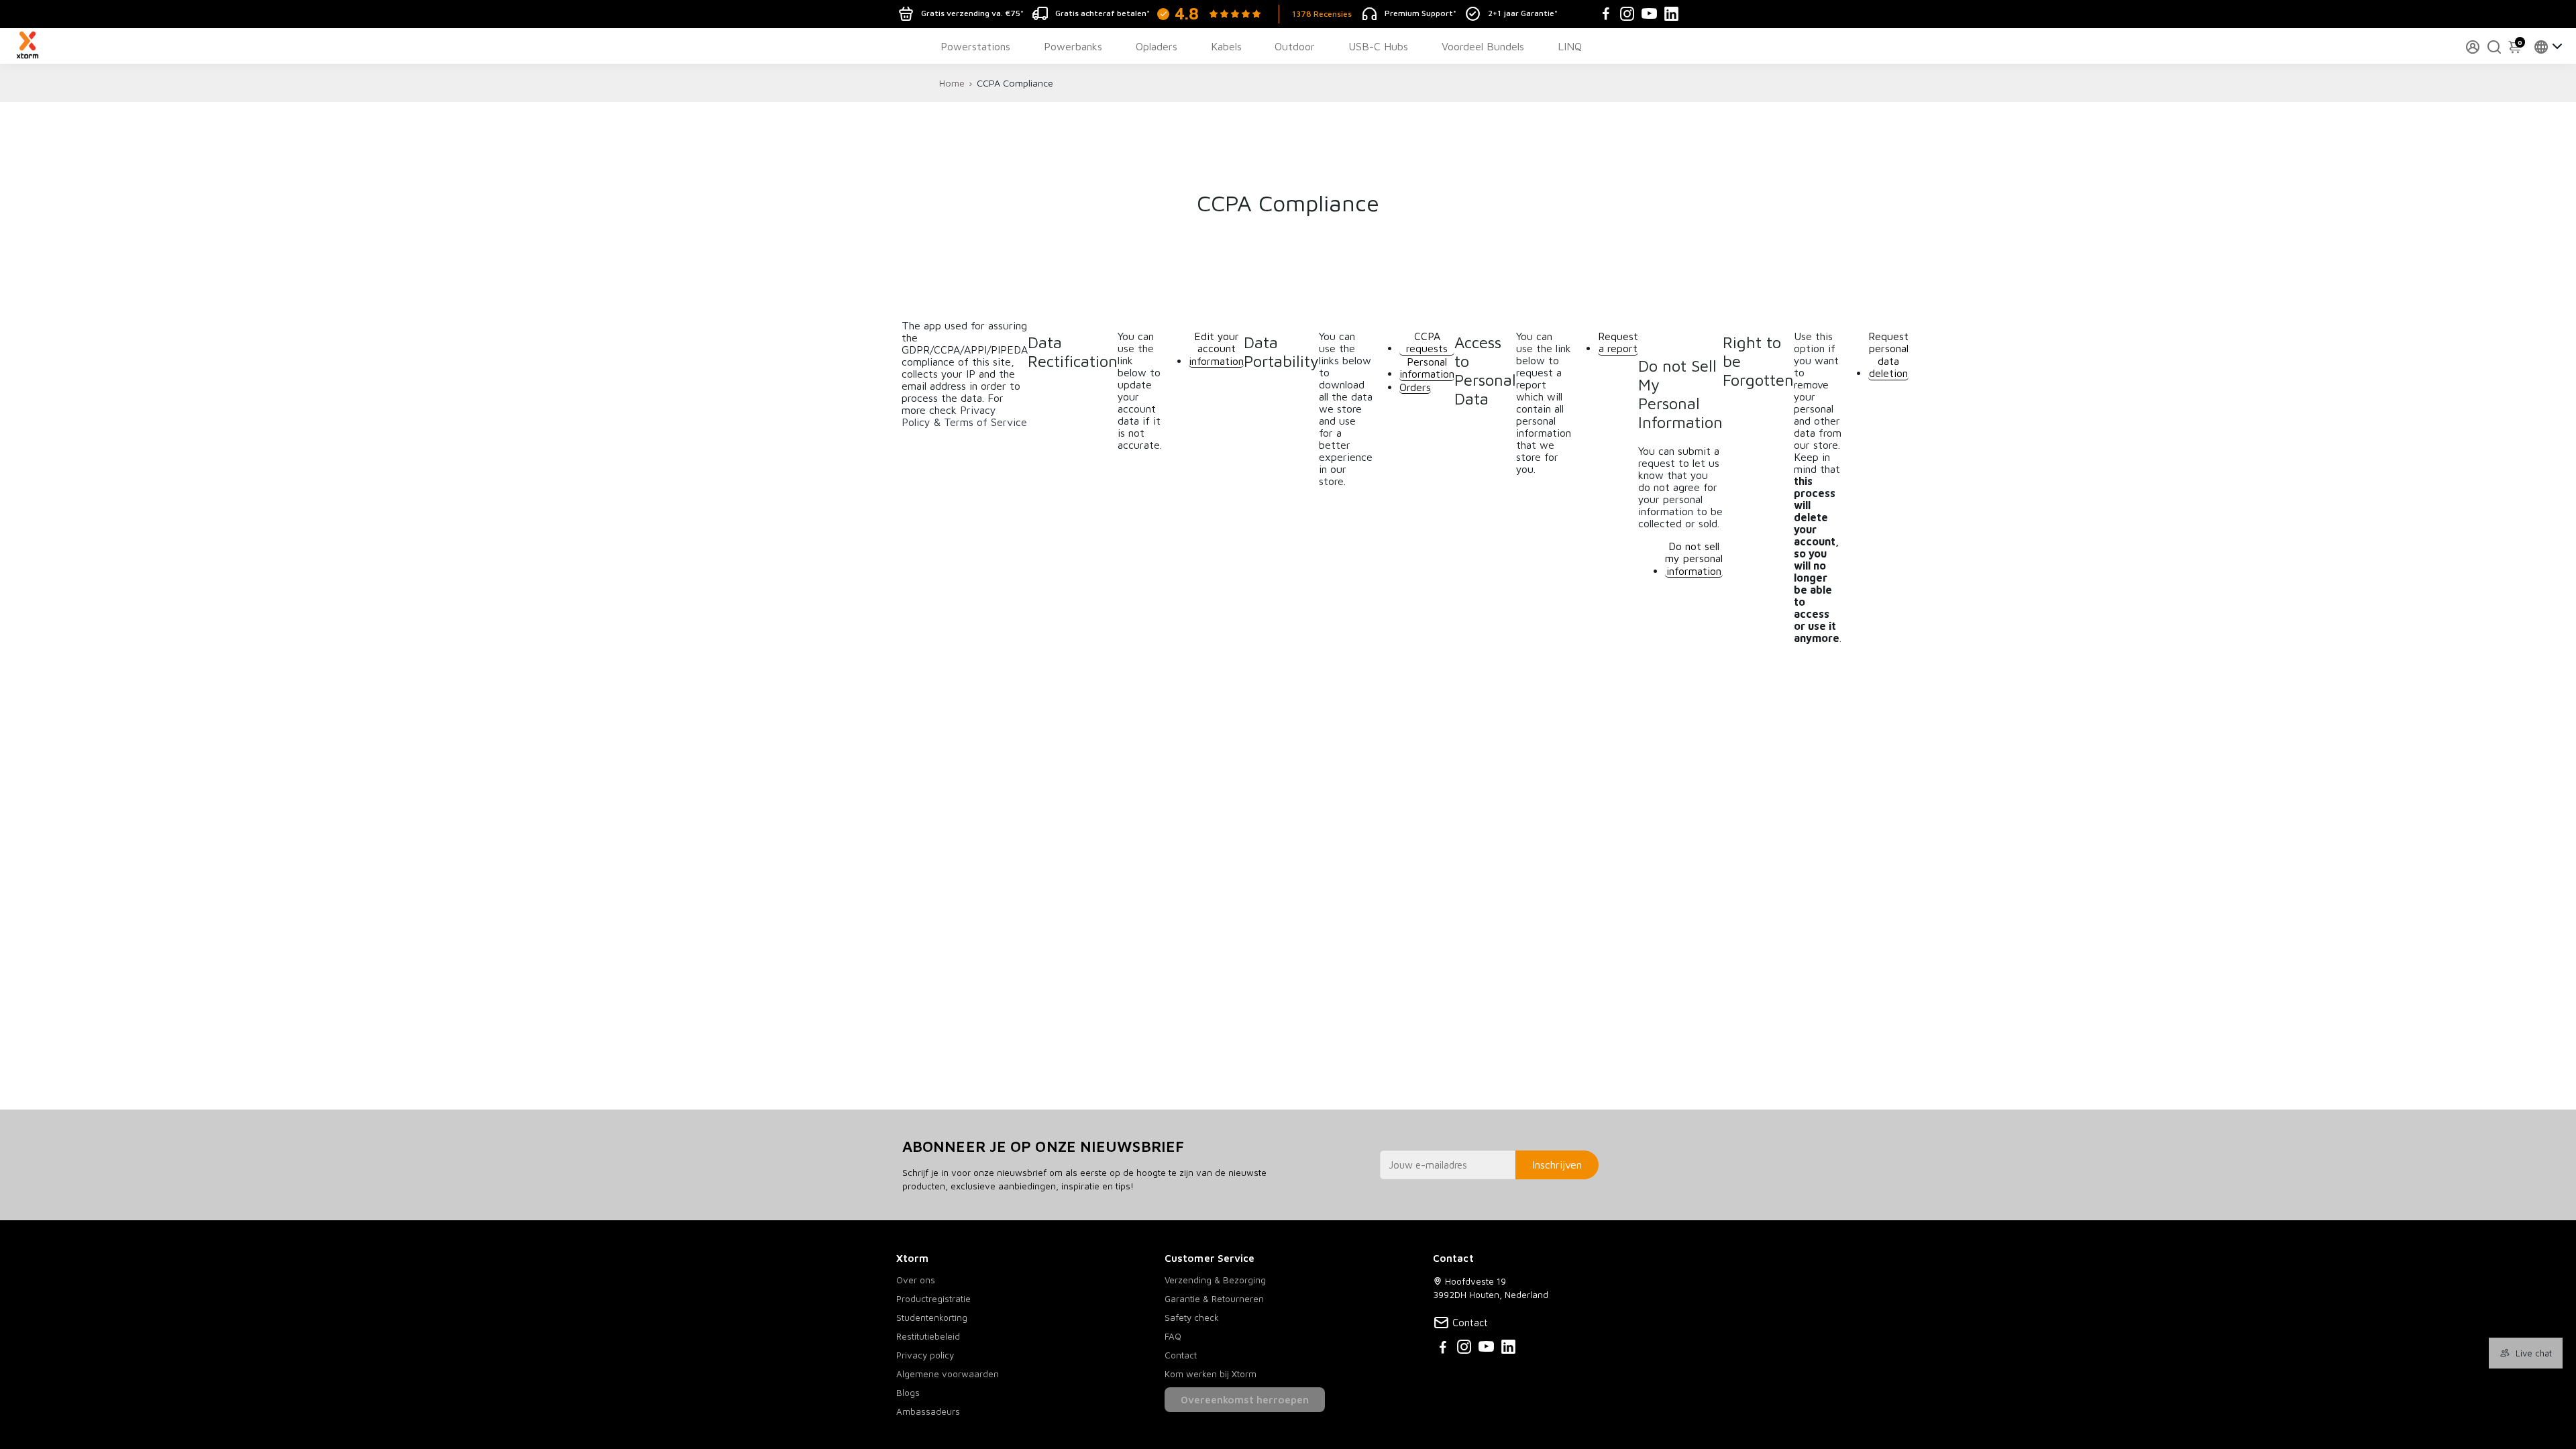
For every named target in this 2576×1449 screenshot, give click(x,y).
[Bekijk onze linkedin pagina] (1508, 1349)
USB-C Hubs (1378, 46)
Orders (1415, 387)
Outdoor (1295, 46)
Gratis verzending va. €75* (972, 13)
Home (952, 83)
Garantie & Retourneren (1214, 1299)
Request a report (1618, 342)
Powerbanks (1073, 46)
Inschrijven (1557, 1165)
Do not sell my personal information (1694, 558)
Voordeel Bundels (1483, 46)
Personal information (1427, 368)
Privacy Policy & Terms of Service (964, 416)
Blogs (908, 1393)
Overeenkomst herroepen (1245, 1400)
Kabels (1226, 46)
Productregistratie (933, 1299)
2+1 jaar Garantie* (1523, 13)
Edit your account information (1216, 348)
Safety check (1192, 1318)
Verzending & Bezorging (1215, 1280)
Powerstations (975, 46)
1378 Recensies (1322, 14)
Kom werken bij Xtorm (1211, 1374)
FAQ (1173, 1336)
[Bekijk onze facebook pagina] (1443, 1349)
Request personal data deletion (1888, 355)
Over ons (916, 1280)
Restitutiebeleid (928, 1336)
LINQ (1570, 46)
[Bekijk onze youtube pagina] (1486, 1349)
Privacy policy (925, 1355)
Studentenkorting (932, 1318)
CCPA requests (1427, 342)
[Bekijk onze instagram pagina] (1464, 1349)
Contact (1181, 1355)
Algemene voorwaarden (948, 1374)
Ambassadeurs (928, 1411)
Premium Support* (1420, 13)
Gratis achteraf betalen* (1103, 13)
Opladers (1157, 46)
